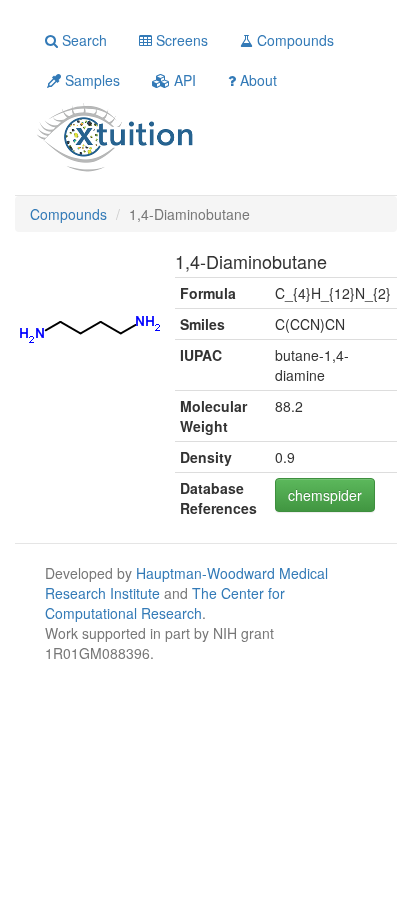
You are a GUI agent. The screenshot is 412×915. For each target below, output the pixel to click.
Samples (90, 80)
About (256, 80)
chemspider (325, 495)
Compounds (293, 40)
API (183, 80)
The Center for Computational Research (165, 603)
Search (82, 40)
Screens (180, 40)
